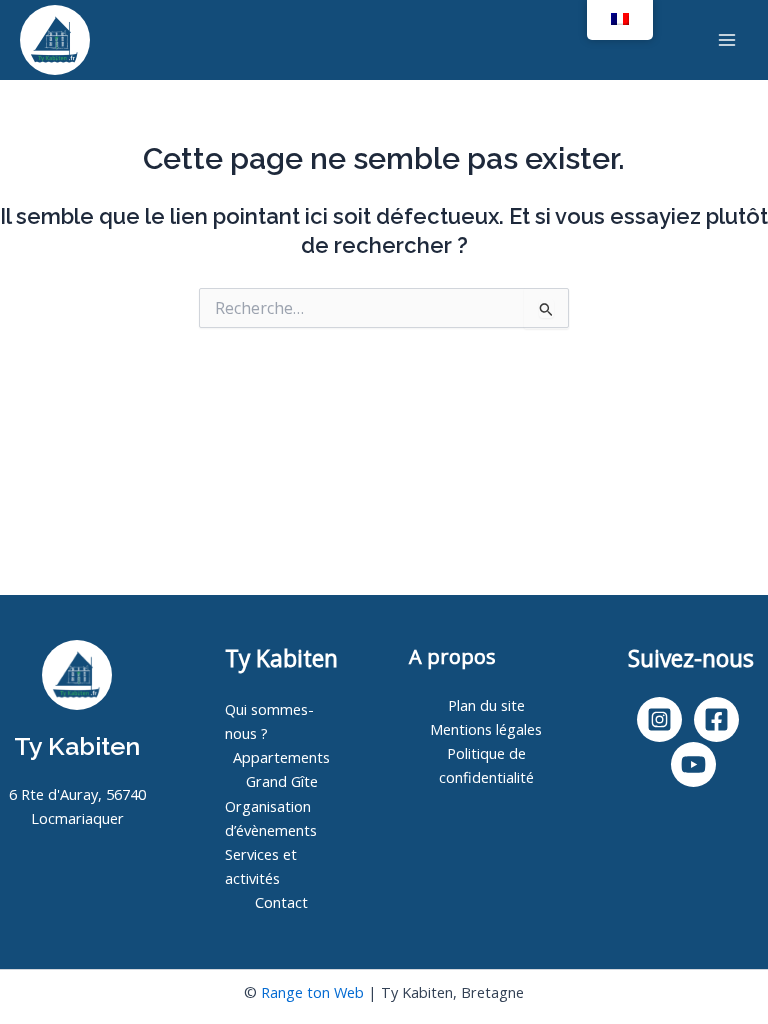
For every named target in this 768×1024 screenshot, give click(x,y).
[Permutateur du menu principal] (727, 40)
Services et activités (261, 866)
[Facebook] (716, 719)
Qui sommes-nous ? (269, 721)
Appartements (281, 757)
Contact (281, 902)
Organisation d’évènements (271, 818)
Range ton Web (312, 992)
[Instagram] (659, 719)
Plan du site (486, 705)
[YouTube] (693, 764)
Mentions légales (486, 729)
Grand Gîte (282, 781)
